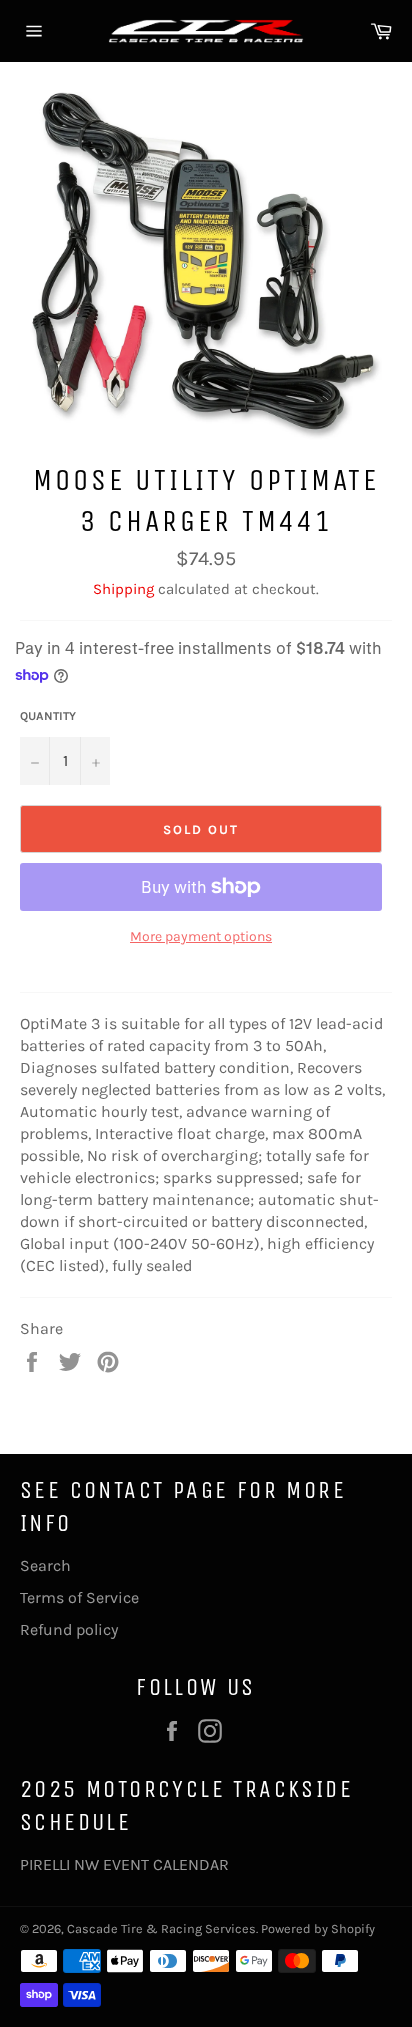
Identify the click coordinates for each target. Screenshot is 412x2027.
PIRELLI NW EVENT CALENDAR (124, 1864)
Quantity (48, 716)
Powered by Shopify (318, 1928)
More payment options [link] (201, 936)
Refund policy (69, 1629)
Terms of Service (79, 1597)
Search (45, 1565)
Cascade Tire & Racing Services (161, 1928)
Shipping (123, 589)
